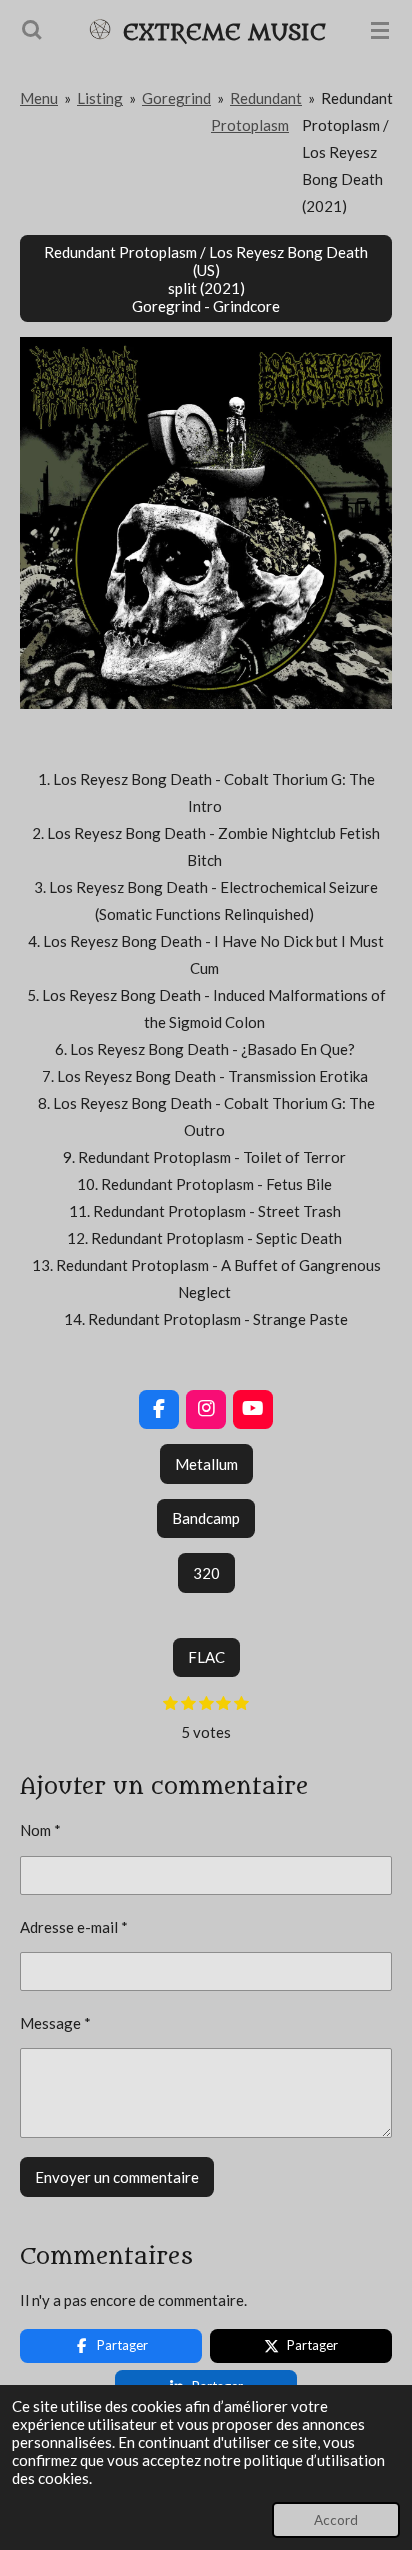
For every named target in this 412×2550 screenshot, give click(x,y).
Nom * (40, 1830)
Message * (55, 2023)
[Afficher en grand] (206, 523)
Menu (39, 98)
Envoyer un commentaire (117, 2177)
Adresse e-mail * (74, 1927)
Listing (100, 98)
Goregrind (176, 98)
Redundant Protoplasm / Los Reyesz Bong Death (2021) (347, 152)
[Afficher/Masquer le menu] (380, 30)
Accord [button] (336, 2520)
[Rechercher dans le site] (32, 30)
